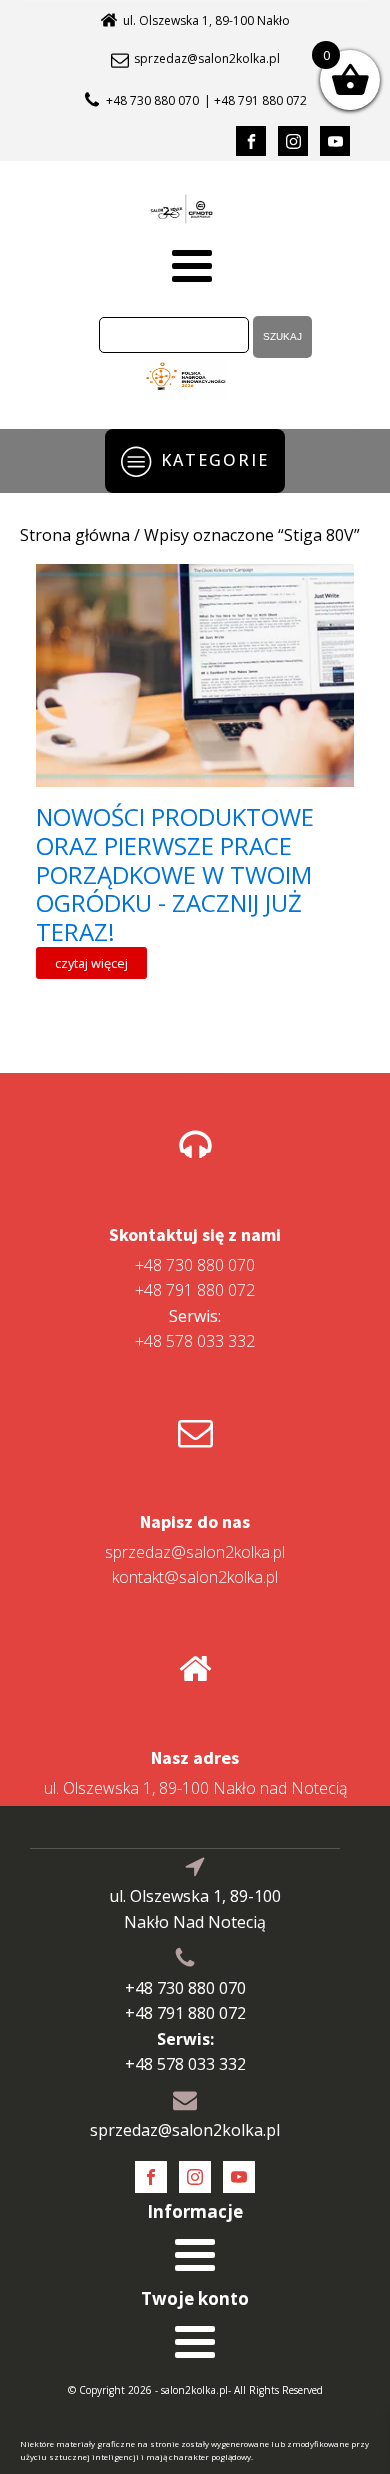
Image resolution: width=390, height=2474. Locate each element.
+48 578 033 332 (195, 1329)
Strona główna (75, 535)
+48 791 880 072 (195, 1290)
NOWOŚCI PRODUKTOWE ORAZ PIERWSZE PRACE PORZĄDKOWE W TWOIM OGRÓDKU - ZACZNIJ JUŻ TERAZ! (175, 875)
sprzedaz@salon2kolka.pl (207, 59)
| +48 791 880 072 (255, 100)
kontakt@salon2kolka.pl (195, 1577)
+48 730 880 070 (152, 100)
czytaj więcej (91, 963)
